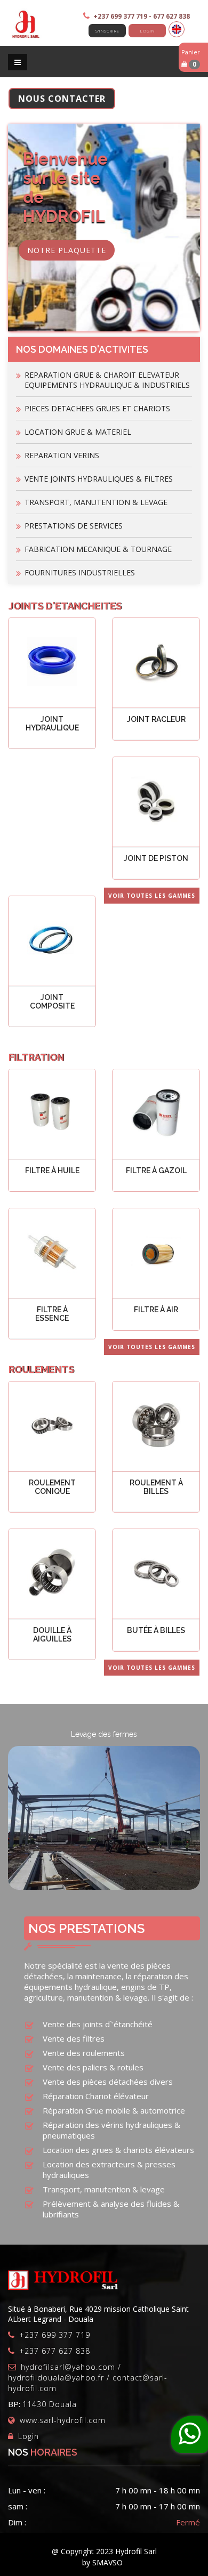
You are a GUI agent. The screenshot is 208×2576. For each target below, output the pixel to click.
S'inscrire (107, 31)
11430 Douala (50, 2404)
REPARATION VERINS (62, 455)
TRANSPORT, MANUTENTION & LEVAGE (96, 502)
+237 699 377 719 (55, 2335)
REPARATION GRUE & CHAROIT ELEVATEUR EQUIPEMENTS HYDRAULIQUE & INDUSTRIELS (107, 380)
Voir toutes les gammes (152, 896)
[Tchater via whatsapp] (190, 2434)
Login (147, 31)
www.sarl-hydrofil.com (63, 2420)
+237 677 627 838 (55, 2351)
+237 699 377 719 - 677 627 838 (142, 16)
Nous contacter (62, 99)
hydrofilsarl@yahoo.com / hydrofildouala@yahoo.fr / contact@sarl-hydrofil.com (88, 2378)
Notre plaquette (67, 250)
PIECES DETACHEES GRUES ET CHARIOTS (97, 408)
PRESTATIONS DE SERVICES (74, 526)
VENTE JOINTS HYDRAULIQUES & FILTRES (99, 479)
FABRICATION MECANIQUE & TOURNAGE (98, 549)
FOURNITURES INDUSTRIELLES (80, 572)
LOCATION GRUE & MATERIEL (78, 432)
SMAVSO (107, 2562)
